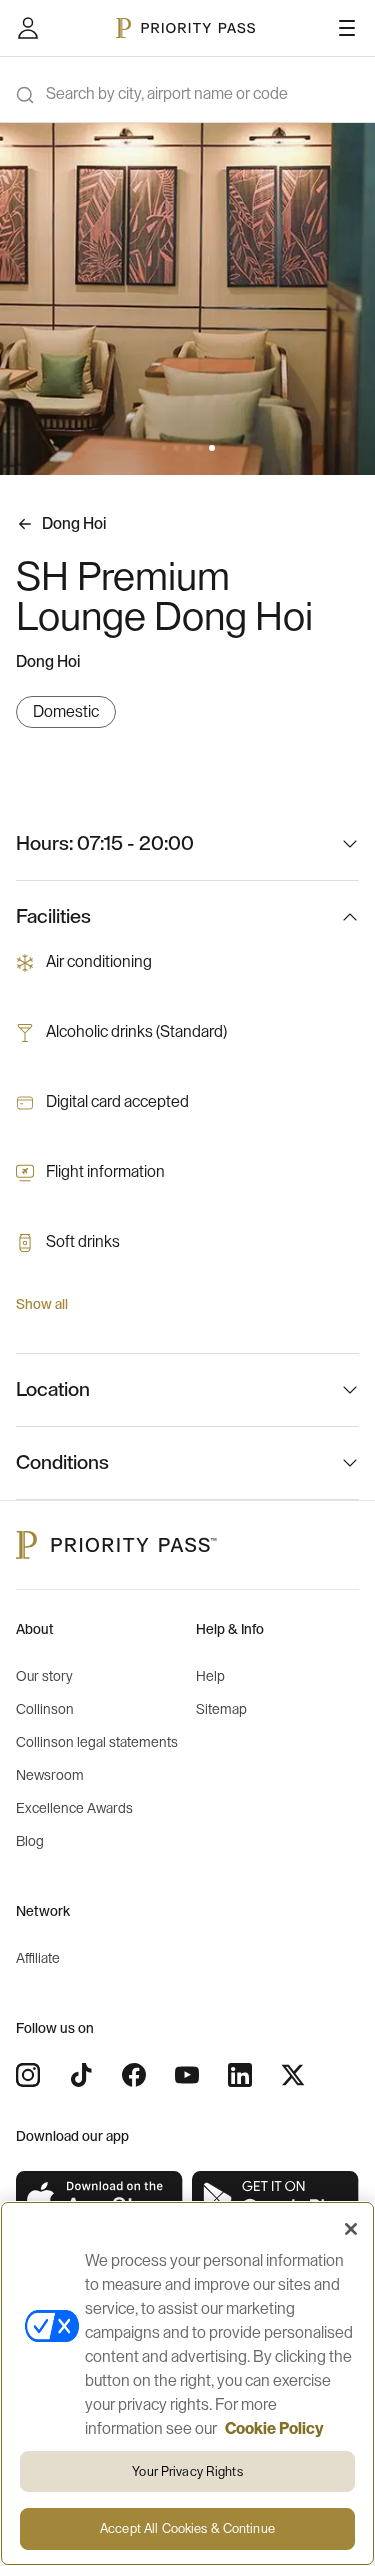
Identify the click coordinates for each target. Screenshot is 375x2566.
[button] (164, 448)
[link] (100, 2199)
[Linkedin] (240, 2075)
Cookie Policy (274, 2429)
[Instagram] (28, 2075)
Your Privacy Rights (187, 2471)
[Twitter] (293, 2075)
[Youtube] (187, 2075)
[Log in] (28, 28)
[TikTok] (81, 2075)
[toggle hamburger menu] (347, 28)
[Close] (351, 2229)
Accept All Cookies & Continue (187, 2528)
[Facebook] (134, 2075)
